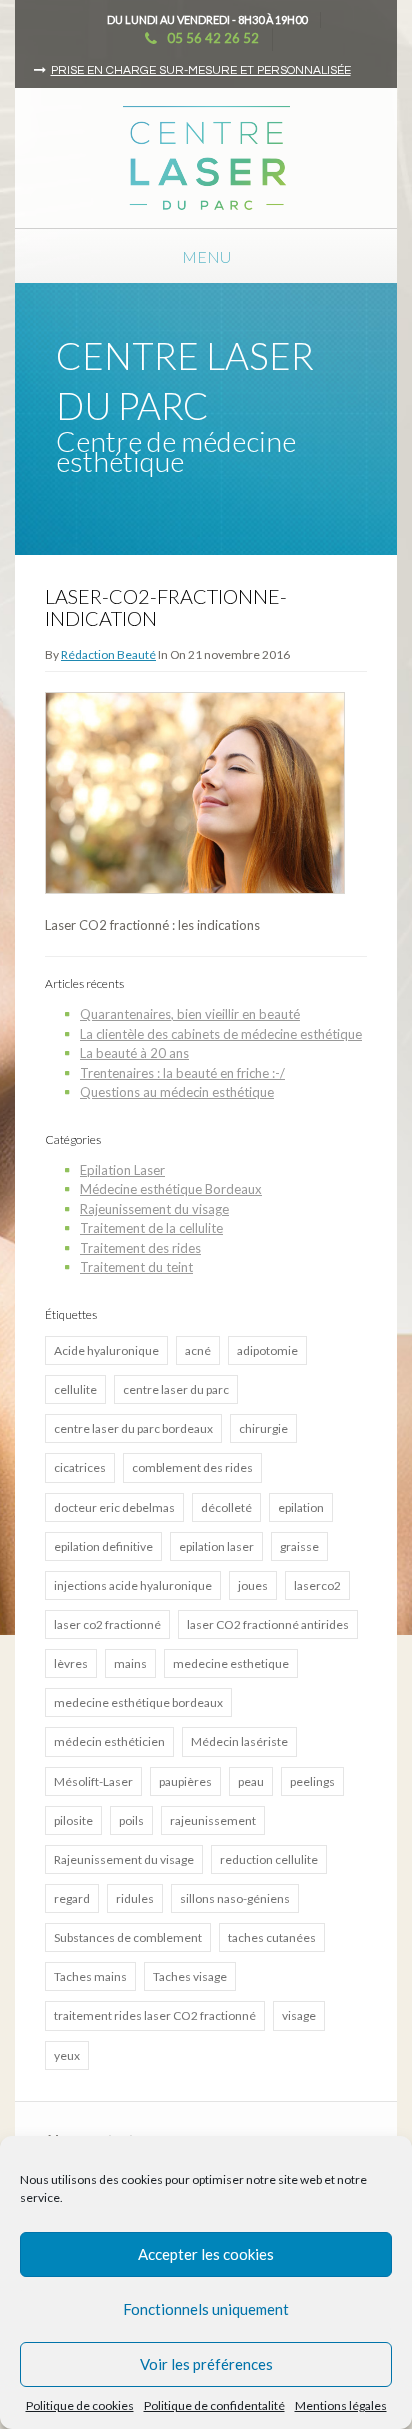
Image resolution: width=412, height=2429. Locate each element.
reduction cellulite (269, 1859)
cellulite (75, 1389)
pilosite (73, 1820)
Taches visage (190, 1976)
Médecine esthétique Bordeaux (171, 1189)
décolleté (226, 1507)
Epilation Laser (122, 1170)
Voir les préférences (206, 2364)
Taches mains (90, 1976)
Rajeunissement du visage (154, 1209)
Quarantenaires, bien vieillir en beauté (190, 1014)
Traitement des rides (140, 1248)
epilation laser (216, 1546)
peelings (312, 1781)
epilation (301, 1507)
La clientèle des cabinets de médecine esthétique (221, 1034)
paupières (185, 1781)
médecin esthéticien (109, 1741)
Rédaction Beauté (108, 654)
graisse (299, 1546)
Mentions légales (341, 2405)
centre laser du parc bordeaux (133, 1428)
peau (251, 1781)
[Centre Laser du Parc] (206, 155)
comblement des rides (192, 1467)
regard (72, 1898)
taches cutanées (272, 1937)
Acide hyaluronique (106, 1350)
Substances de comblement (128, 1937)
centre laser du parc (176, 1389)
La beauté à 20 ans (134, 1053)
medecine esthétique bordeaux (138, 1702)
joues (253, 1585)
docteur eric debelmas (114, 1507)
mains (130, 1663)
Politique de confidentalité (214, 2405)
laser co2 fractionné (107, 1624)
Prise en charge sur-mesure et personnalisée (201, 70)
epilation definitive (103, 1546)
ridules (135, 1898)
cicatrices (80, 1467)
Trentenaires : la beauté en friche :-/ (182, 1073)
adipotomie (267, 1350)
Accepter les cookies (206, 2254)
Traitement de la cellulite (151, 1228)
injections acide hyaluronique (133, 1585)
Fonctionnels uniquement (206, 2309)
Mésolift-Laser (93, 1781)
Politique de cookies (80, 2405)
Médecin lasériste (239, 1741)
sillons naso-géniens (235, 1898)
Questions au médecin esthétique (177, 1092)
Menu (206, 256)
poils (131, 1820)
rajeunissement (213, 1820)
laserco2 (317, 1585)
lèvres (71, 1663)
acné (198, 1350)
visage (299, 2015)
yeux (67, 2055)
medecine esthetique (231, 1663)
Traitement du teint (136, 1267)
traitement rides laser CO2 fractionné (155, 2015)
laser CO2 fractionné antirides (268, 1624)
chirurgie (263, 1428)
